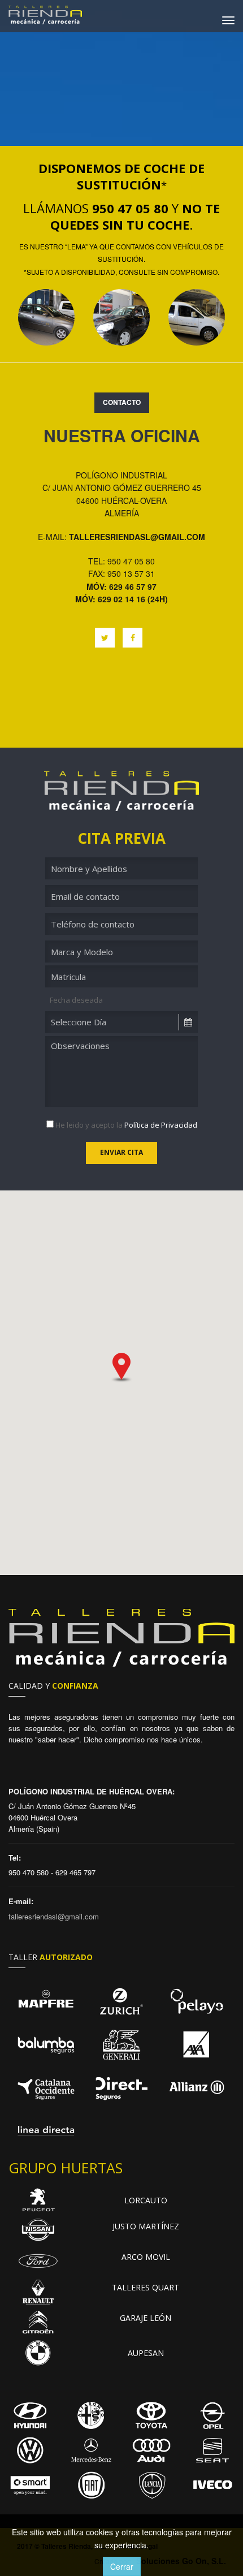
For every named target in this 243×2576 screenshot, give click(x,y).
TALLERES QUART (146, 2287)
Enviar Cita (121, 1152)
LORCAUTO (146, 2200)
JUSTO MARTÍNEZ (146, 2226)
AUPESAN (146, 2353)
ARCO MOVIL (146, 2257)
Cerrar (122, 2566)
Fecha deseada (76, 1000)
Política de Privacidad (161, 1125)
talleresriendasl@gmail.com (137, 537)
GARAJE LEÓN (146, 2318)
